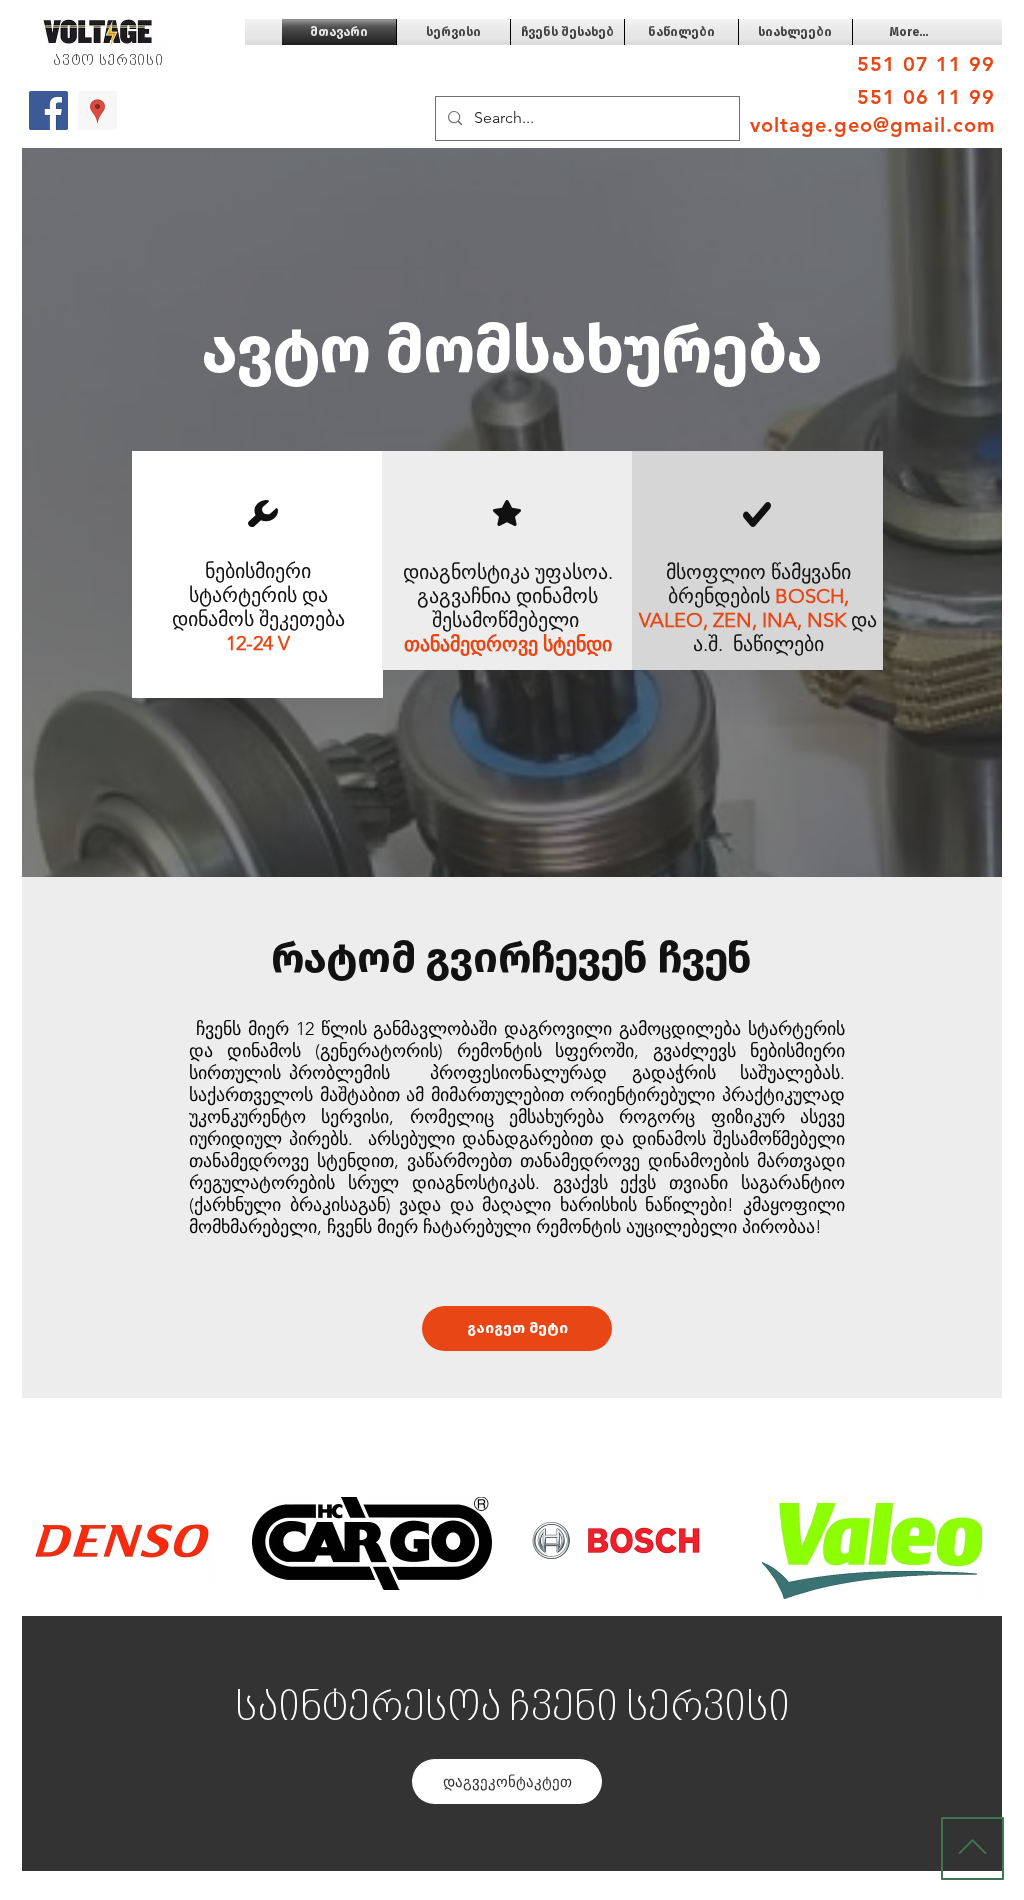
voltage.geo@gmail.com (872, 125)
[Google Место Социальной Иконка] (97, 110)
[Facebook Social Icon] (48, 110)
